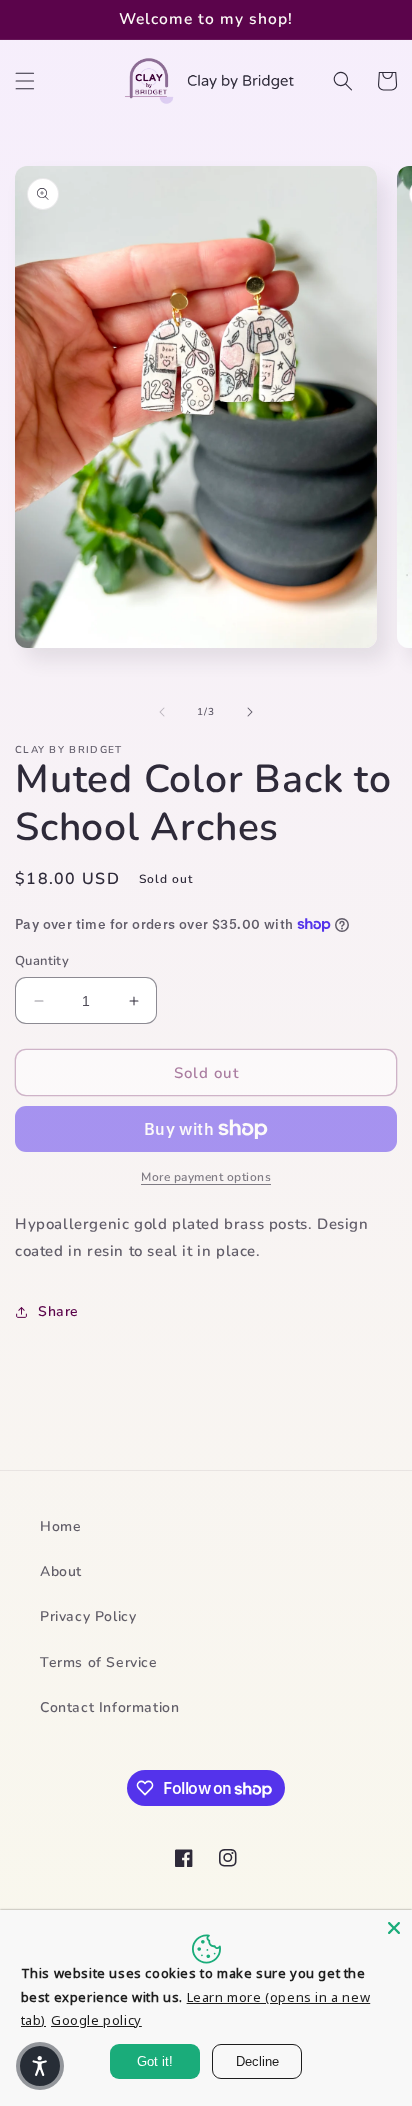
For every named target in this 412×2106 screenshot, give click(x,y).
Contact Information (109, 1707)
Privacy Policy (88, 1616)
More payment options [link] (206, 1177)
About (61, 1571)
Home (60, 1526)
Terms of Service (99, 1662)
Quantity (42, 961)
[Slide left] (162, 712)
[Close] (394, 1928)
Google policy (96, 2020)
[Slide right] (250, 712)
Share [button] (58, 1311)
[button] (25, 81)
